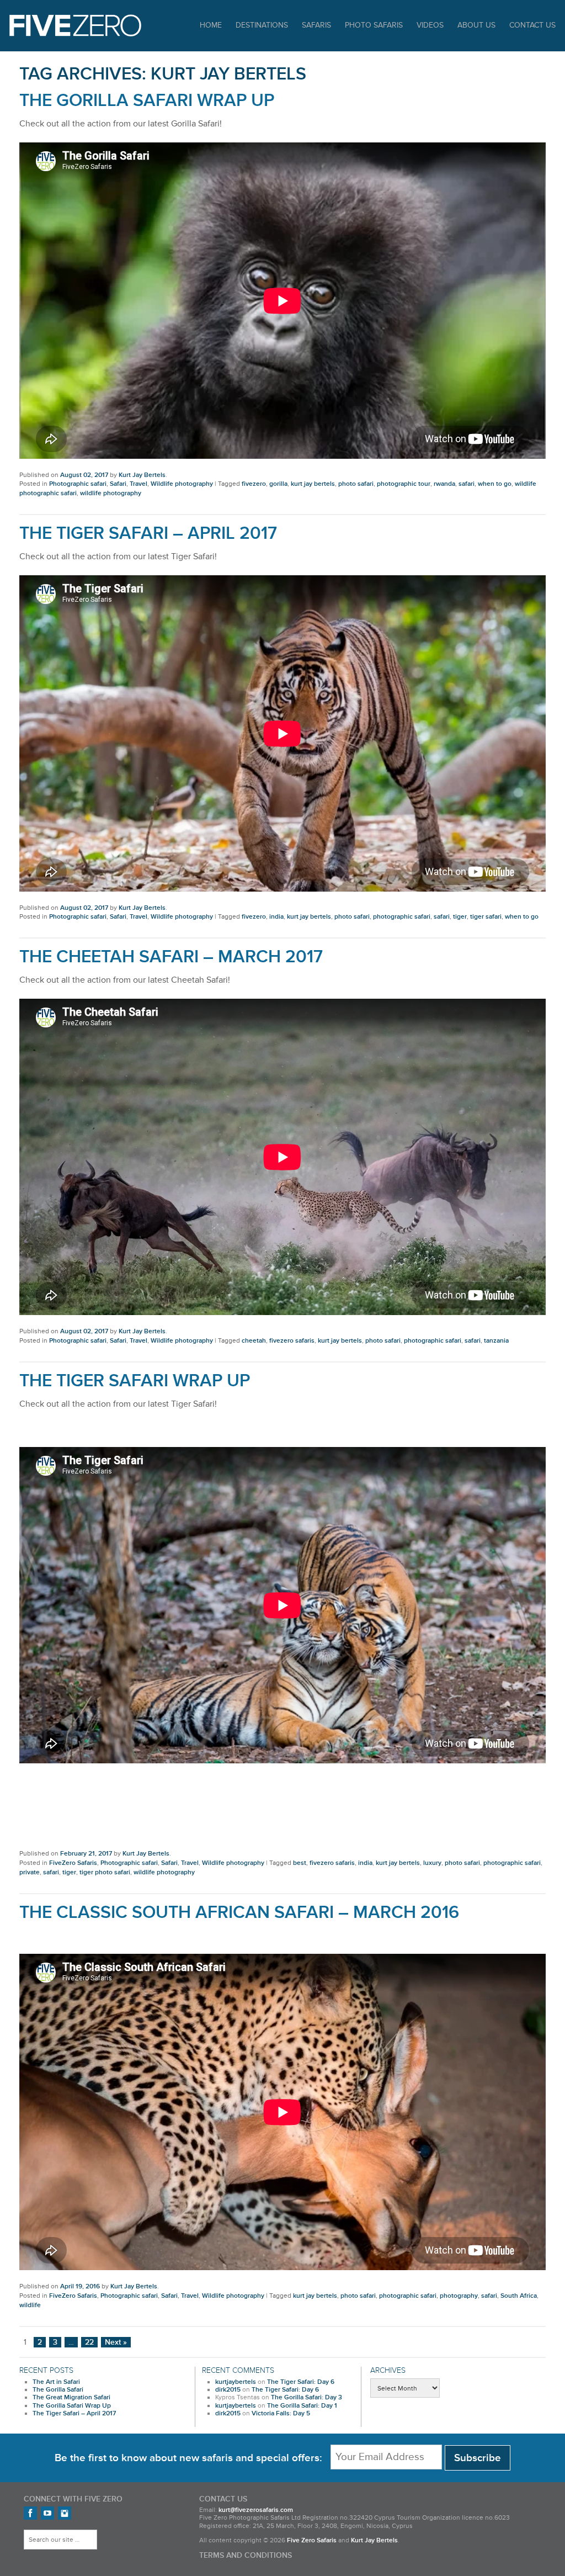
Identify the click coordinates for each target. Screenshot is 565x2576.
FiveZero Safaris (73, 1863)
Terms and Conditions (246, 2556)
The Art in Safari (56, 2382)
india (276, 917)
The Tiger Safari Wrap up (135, 1381)
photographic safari (402, 917)
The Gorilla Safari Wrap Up (147, 101)
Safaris (316, 25)
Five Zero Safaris (75, 25)
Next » (116, 2342)
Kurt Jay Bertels (142, 475)
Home (211, 25)
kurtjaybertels (236, 2382)
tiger (460, 917)
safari (467, 484)
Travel (138, 484)
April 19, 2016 (80, 2286)
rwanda (444, 484)
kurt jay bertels (313, 484)
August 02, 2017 (84, 475)
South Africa (519, 2296)
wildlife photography (111, 493)
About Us (476, 25)
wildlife (30, 2305)
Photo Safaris (374, 25)
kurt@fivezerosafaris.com (256, 2510)
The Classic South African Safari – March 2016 (239, 1913)
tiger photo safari (105, 1872)
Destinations (262, 25)
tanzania (496, 1341)
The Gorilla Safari (58, 2390)
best (300, 1863)
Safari (118, 484)
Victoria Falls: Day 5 (281, 2413)
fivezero (254, 484)
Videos (430, 25)
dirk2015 (228, 2390)
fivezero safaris (292, 1341)
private (30, 1872)
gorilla (278, 484)
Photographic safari (78, 484)
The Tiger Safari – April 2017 (148, 534)
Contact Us (532, 25)
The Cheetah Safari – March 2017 (171, 957)
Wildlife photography (182, 484)
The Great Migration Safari (71, 2397)
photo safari (356, 484)
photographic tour (404, 484)
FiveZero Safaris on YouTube (47, 2513)
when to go (495, 484)
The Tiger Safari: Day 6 (301, 2382)
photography (459, 2296)
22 (89, 2342)
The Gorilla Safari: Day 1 (302, 2406)
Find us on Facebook (30, 2513)
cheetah (254, 1341)
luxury (432, 1863)
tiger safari (486, 917)
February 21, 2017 (86, 1854)
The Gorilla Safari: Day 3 (307, 2397)
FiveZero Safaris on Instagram (65, 2513)
